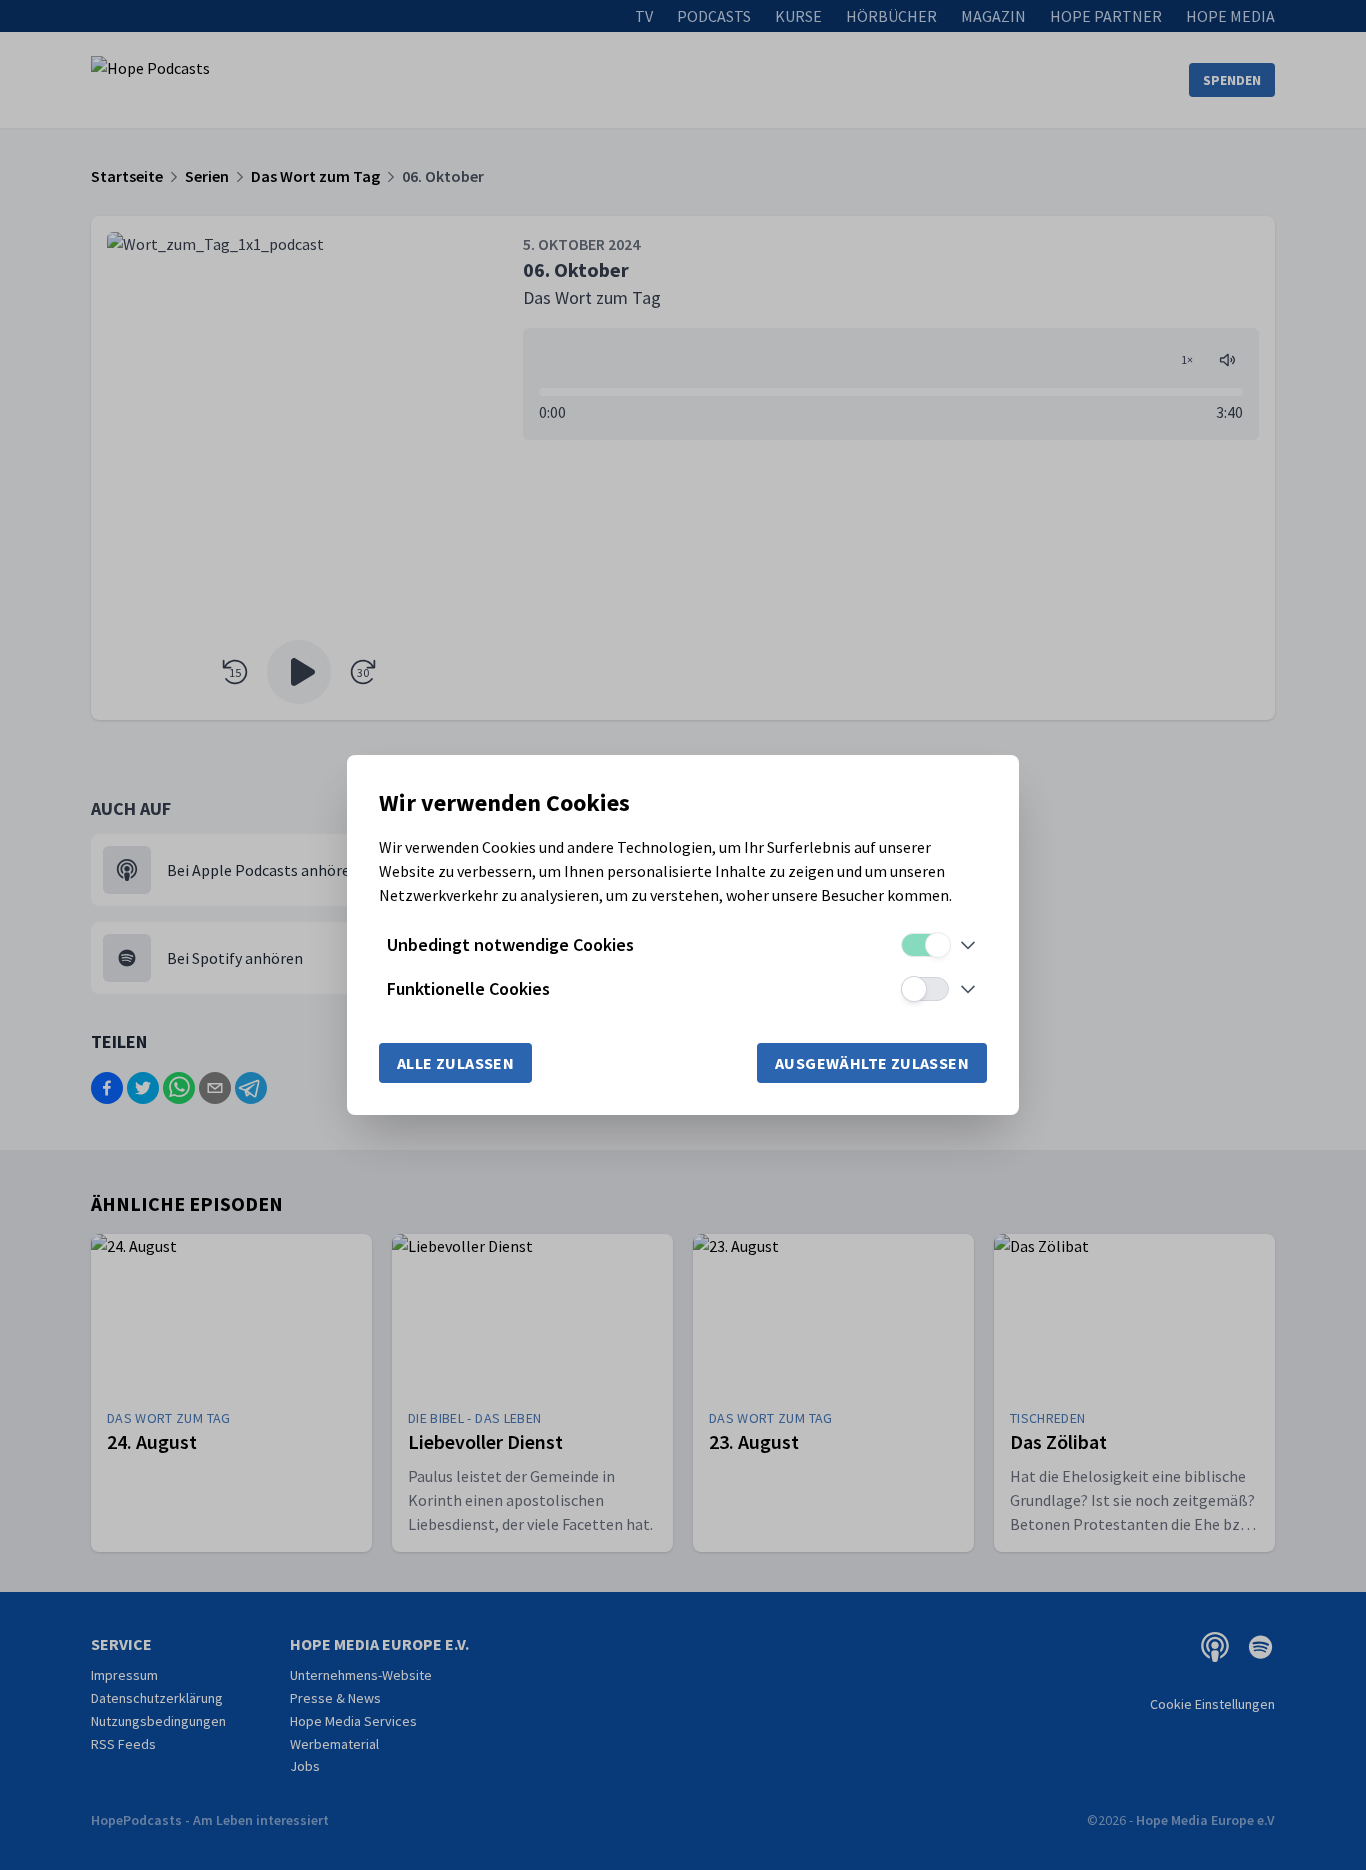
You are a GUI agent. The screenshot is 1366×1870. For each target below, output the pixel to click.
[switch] (925, 945)
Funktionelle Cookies (468, 988)
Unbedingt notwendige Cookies (510, 944)
